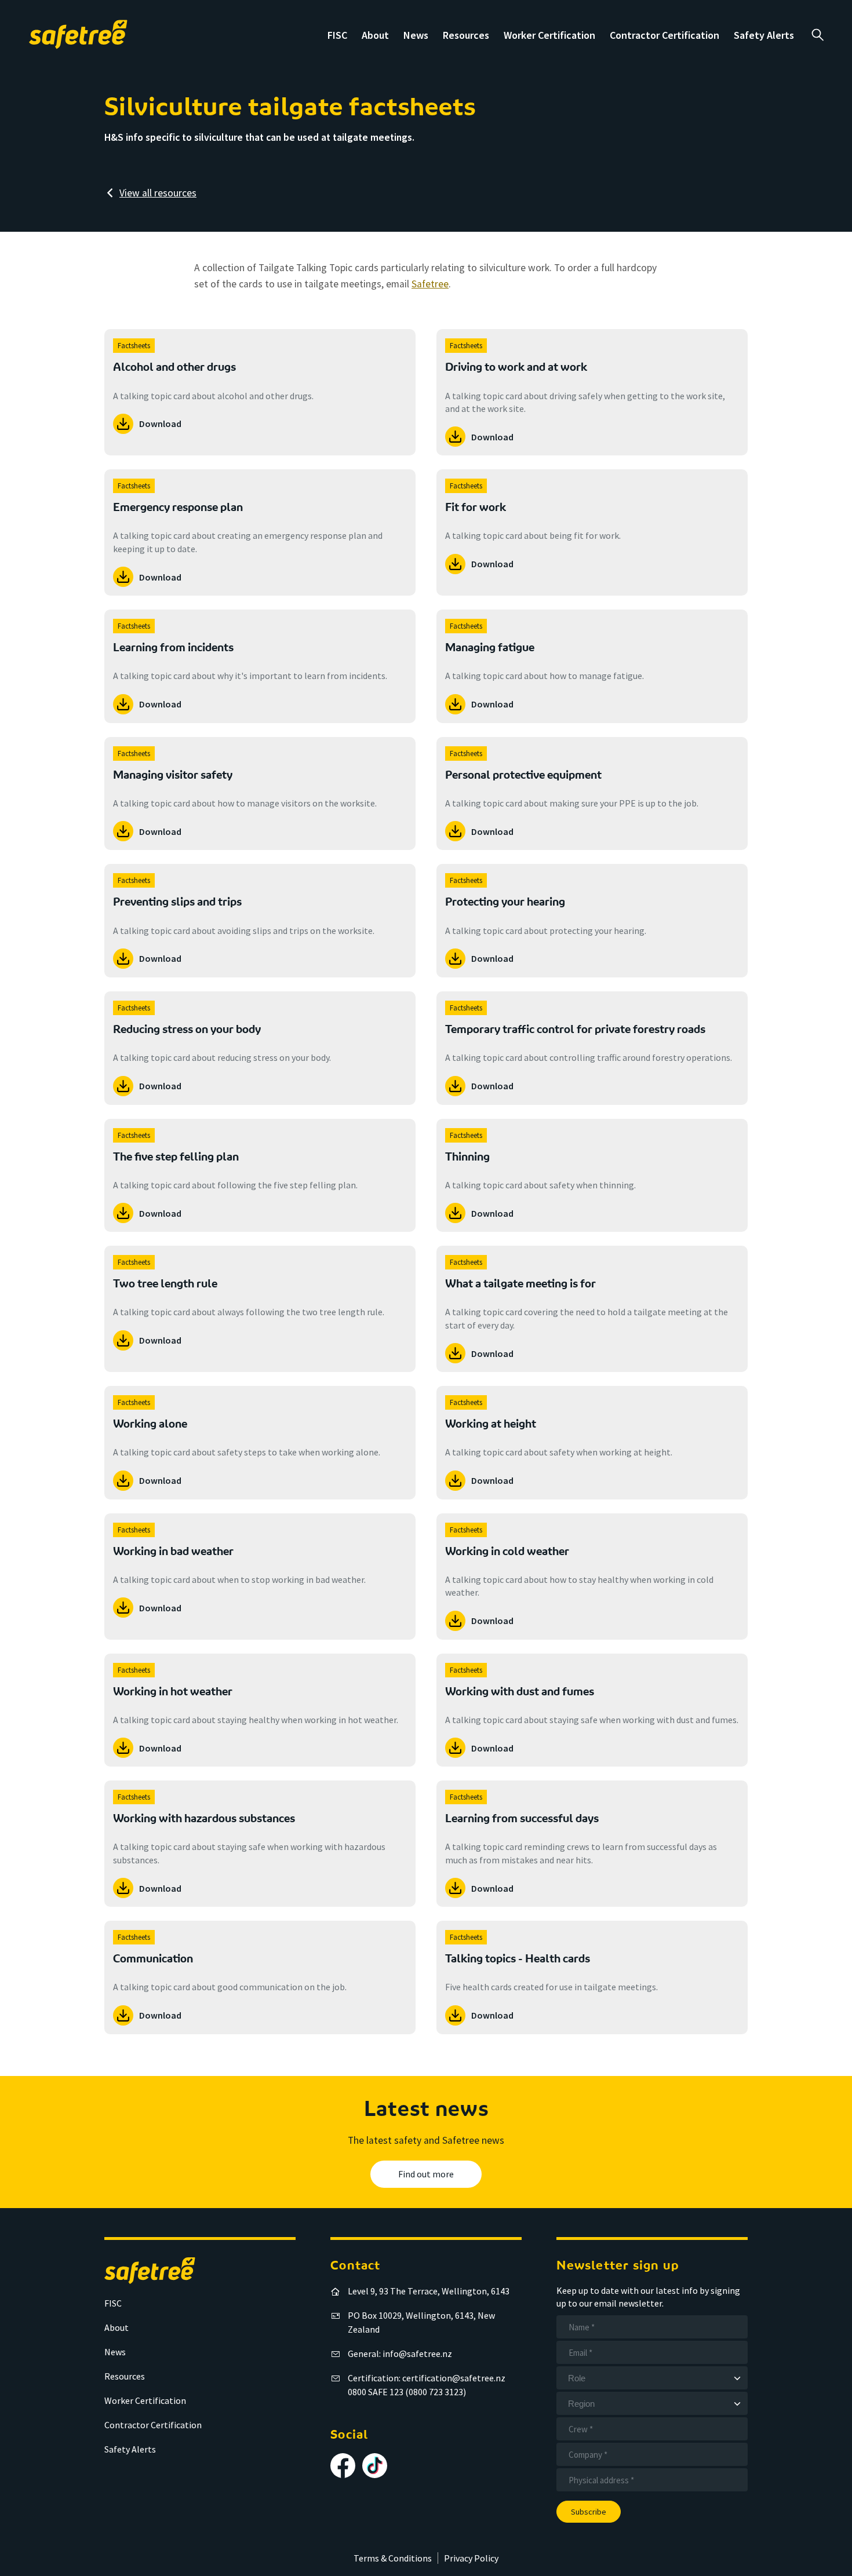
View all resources (158, 193)
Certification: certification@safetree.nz (427, 2378)
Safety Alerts (764, 35)
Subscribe (589, 2512)
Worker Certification (549, 35)
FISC (337, 35)
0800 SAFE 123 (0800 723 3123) (407, 2392)
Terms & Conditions (393, 2558)
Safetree (430, 284)
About (375, 35)
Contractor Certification (665, 35)
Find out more (426, 2174)
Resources (466, 35)
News (416, 35)
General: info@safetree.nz (400, 2354)
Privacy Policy (471, 2558)
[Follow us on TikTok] (375, 2466)
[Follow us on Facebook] (343, 2466)
